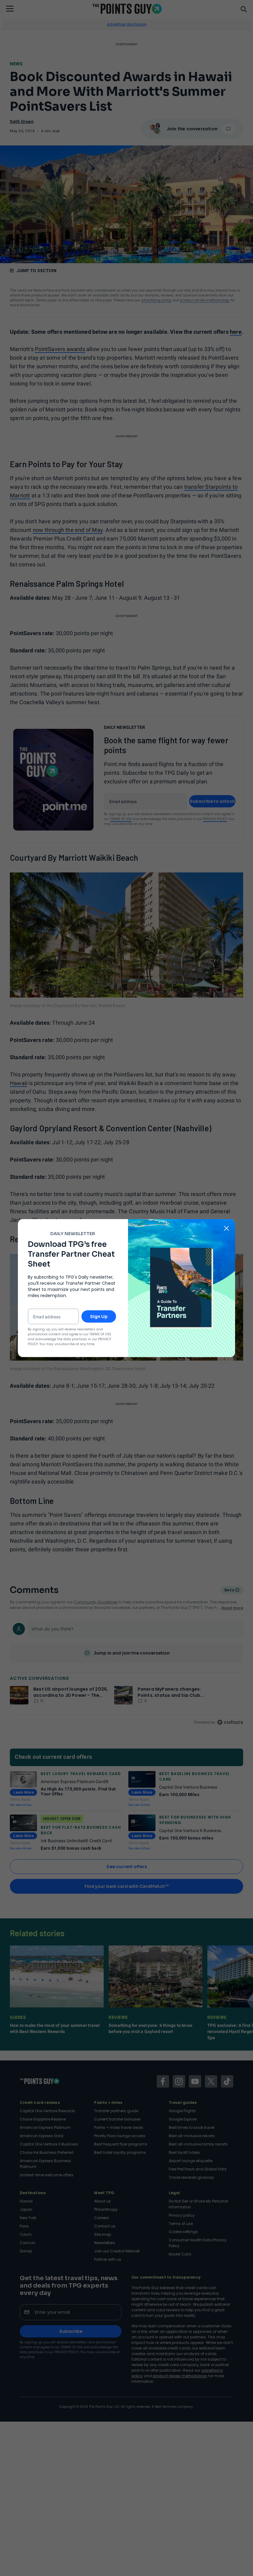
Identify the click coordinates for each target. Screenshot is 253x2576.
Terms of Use (100, 1334)
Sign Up (99, 1317)
